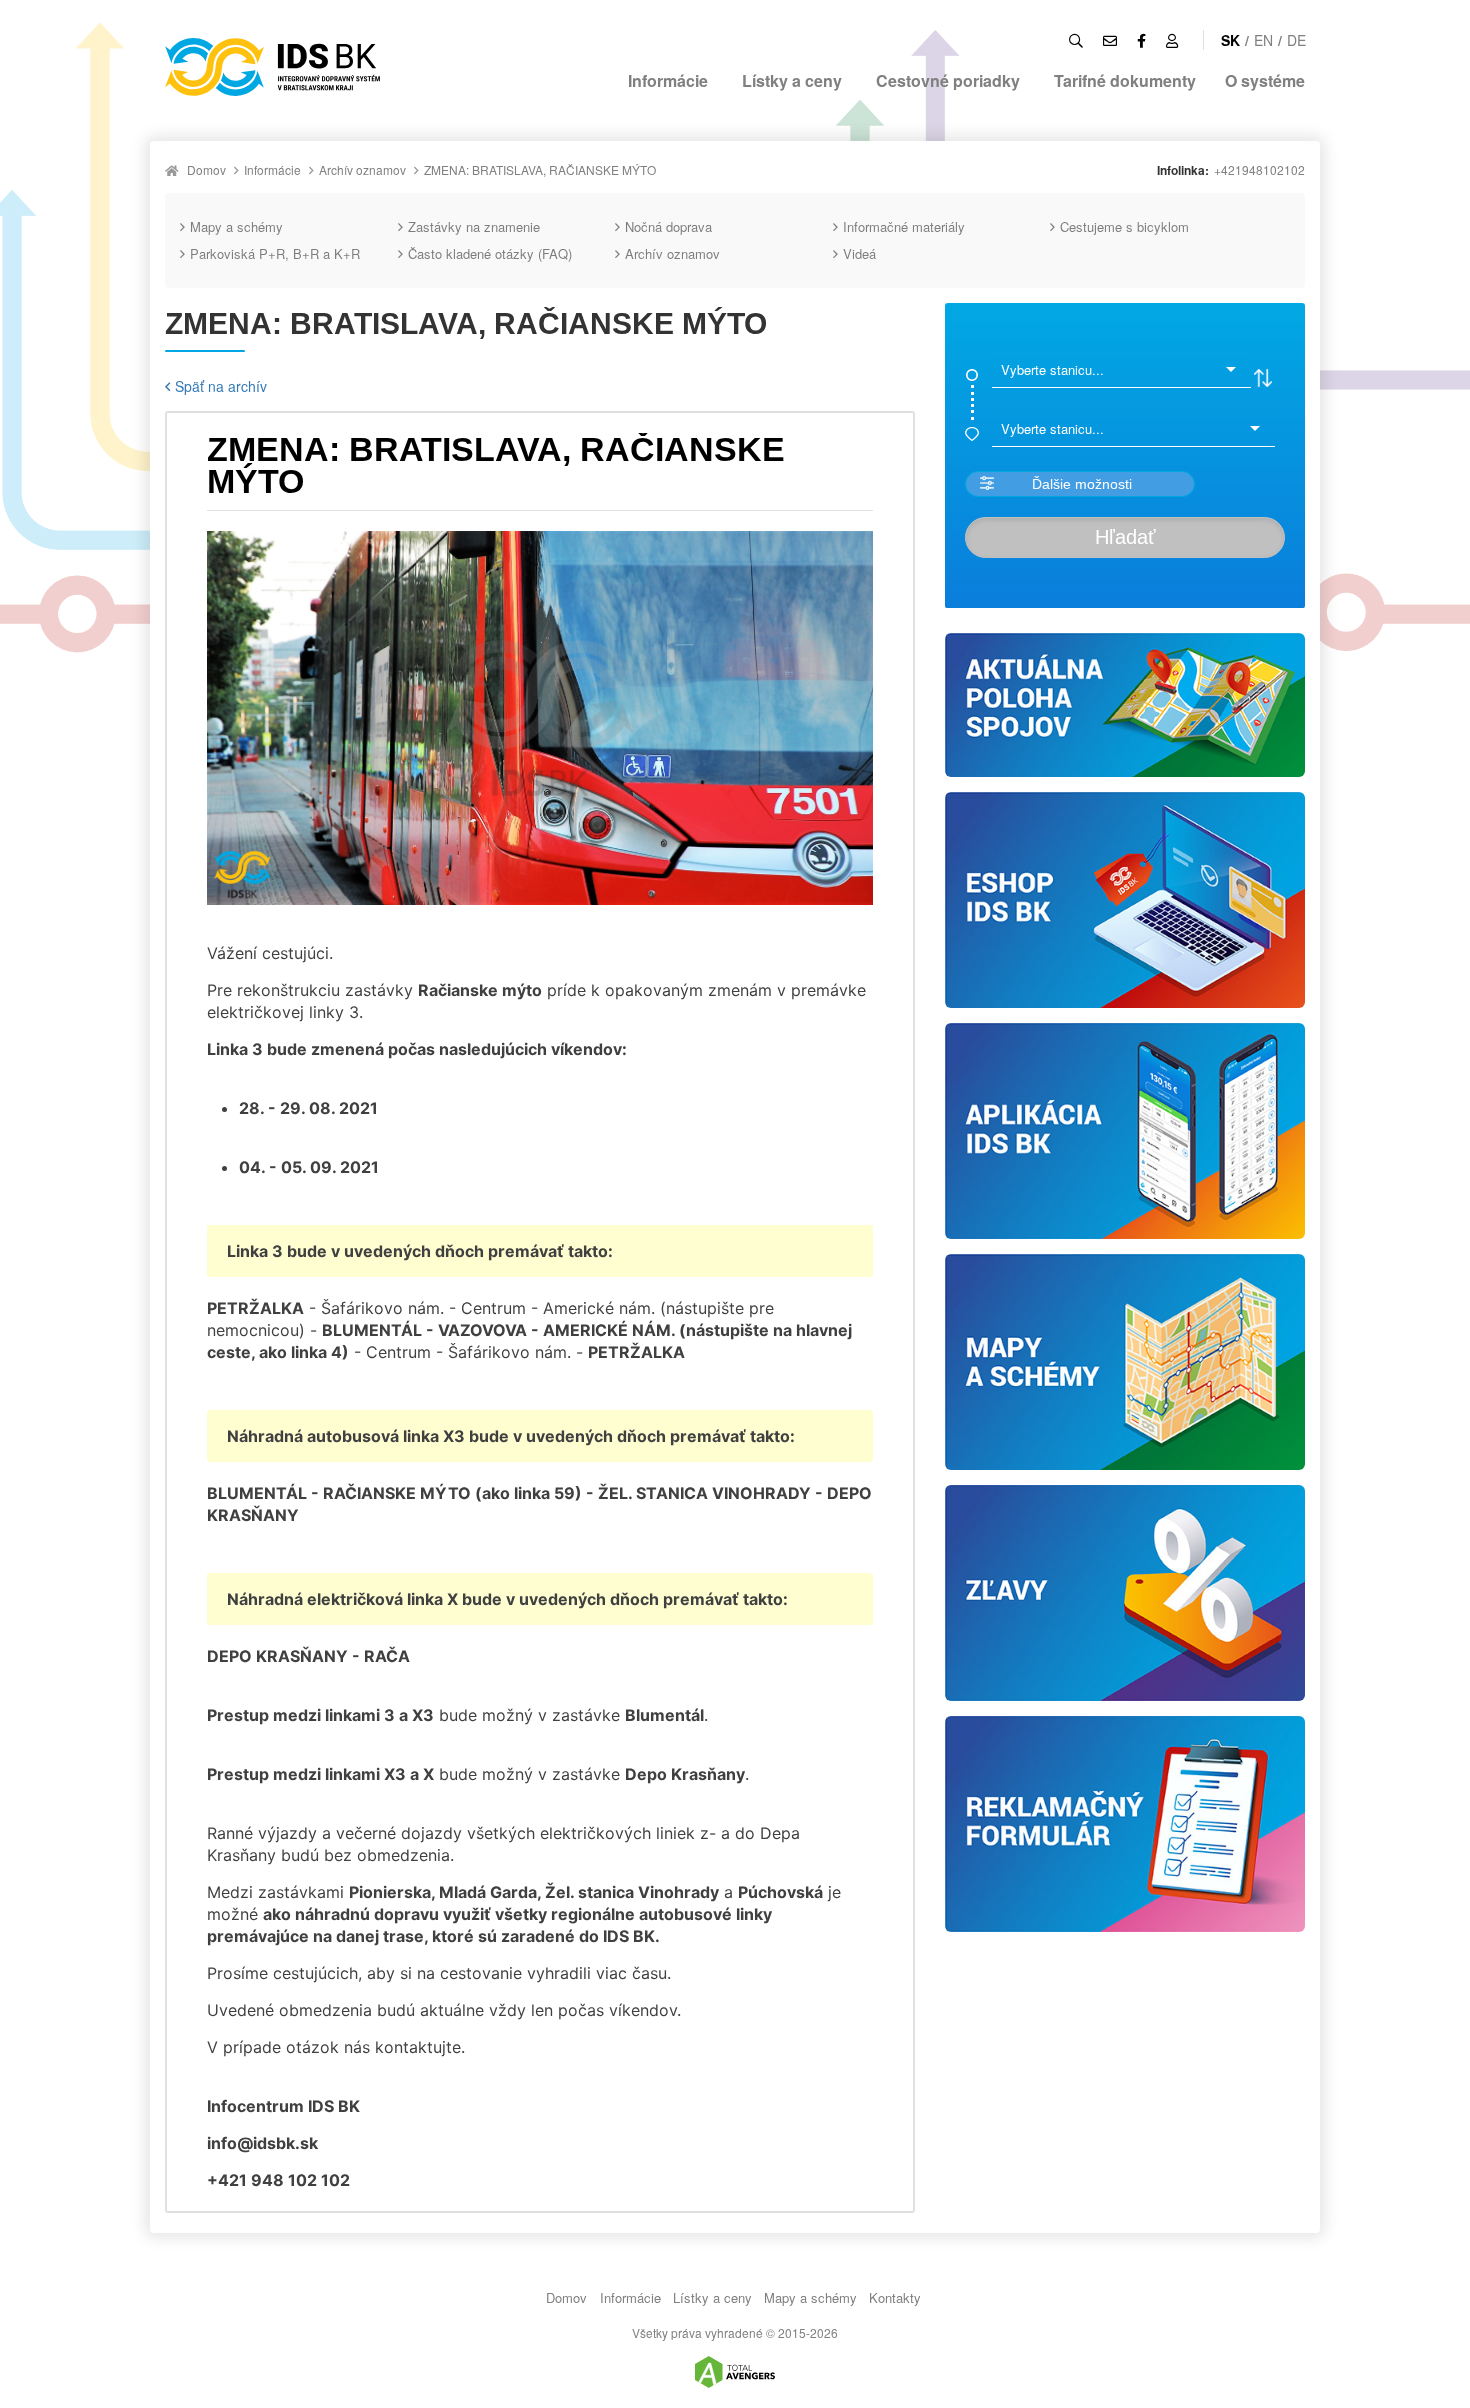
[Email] (1110, 40)
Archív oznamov (362, 169)
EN (1263, 40)
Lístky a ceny (792, 80)
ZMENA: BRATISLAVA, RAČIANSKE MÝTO (540, 169)
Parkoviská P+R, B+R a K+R (275, 253)
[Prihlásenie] (1172, 40)
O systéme (1265, 80)
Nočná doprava (668, 226)
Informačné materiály (904, 226)
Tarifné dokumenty (1125, 80)
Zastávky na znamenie (474, 226)
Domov (206, 169)
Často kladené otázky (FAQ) (490, 253)
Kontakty (895, 2297)
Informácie (668, 80)
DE (1296, 40)
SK (1230, 40)
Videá (859, 253)
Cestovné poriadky (948, 80)
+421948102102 (1259, 169)
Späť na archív (221, 386)
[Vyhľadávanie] (1076, 40)
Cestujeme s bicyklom (1124, 226)
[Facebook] (1141, 40)
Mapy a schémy (236, 226)
